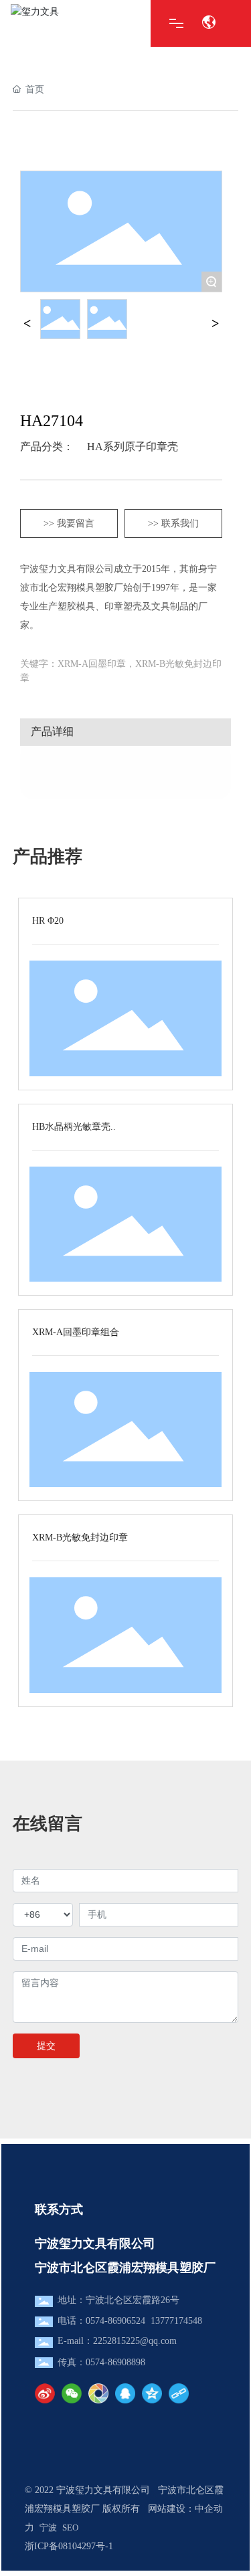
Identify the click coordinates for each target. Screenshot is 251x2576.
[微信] (72, 2393)
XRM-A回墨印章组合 (76, 1332)
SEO (70, 2528)
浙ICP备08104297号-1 (69, 2546)
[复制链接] (179, 2393)
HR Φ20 (48, 921)
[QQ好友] (125, 2393)
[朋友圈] (98, 2393)
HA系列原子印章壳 (133, 447)
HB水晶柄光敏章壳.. (74, 1127)
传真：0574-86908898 (101, 2362)
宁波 (48, 2528)
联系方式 (59, 2209)
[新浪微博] (45, 2393)
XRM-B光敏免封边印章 (80, 1538)
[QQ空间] (152, 2393)
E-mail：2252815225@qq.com (117, 2341)
